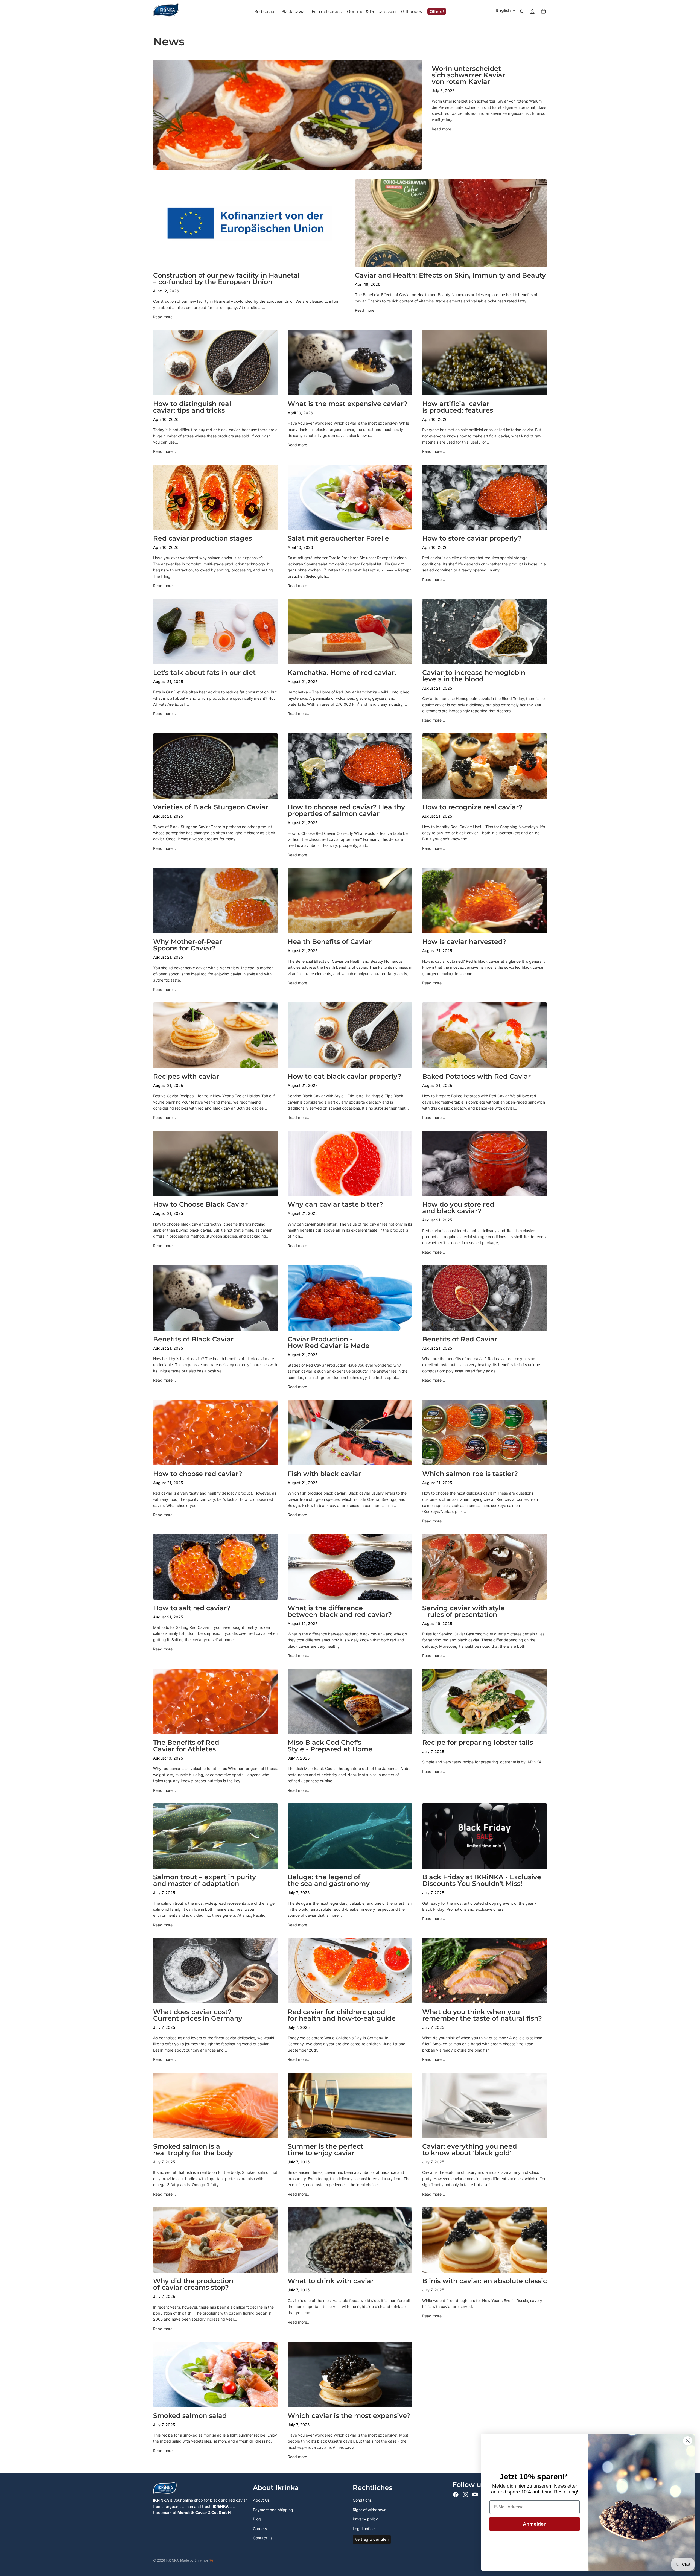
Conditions (362, 2500)
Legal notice (364, 2529)
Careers (260, 2529)
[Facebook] (456, 2495)
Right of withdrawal (370, 2510)
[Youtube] (475, 2495)
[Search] (522, 11)
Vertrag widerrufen (372, 2539)
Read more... (443, 129)
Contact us (263, 2538)
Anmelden (535, 2524)
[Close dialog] (688, 2441)
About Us (261, 2500)
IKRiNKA (172, 2560)
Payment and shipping (273, 2510)
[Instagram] (465, 2495)
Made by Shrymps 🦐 (197, 2560)
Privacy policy (365, 2519)
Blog (257, 2519)
